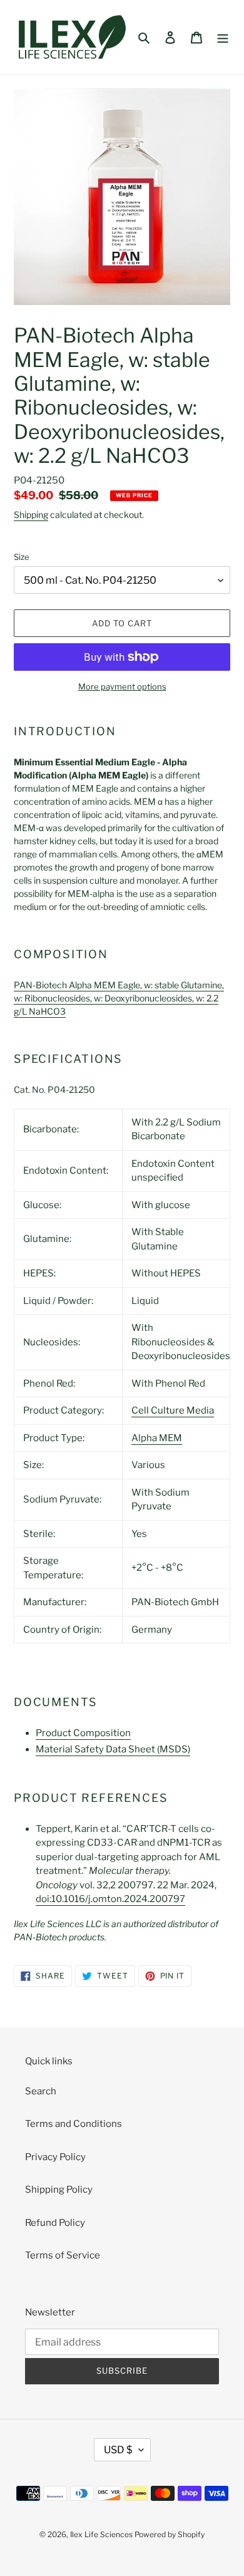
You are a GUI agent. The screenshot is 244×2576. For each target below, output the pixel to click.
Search (41, 2091)
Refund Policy (55, 2223)
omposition (83, 1733)
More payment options (122, 686)
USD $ (118, 2450)
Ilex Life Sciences (101, 2534)
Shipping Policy (59, 2190)
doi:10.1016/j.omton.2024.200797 (110, 1899)
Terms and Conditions (74, 2124)
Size (22, 557)
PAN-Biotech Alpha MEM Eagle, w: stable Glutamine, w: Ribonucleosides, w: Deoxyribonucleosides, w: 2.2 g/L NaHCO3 (119, 998)
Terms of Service (63, 2255)
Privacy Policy (55, 2157)
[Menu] (223, 37)
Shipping (31, 515)
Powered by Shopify (170, 2534)
